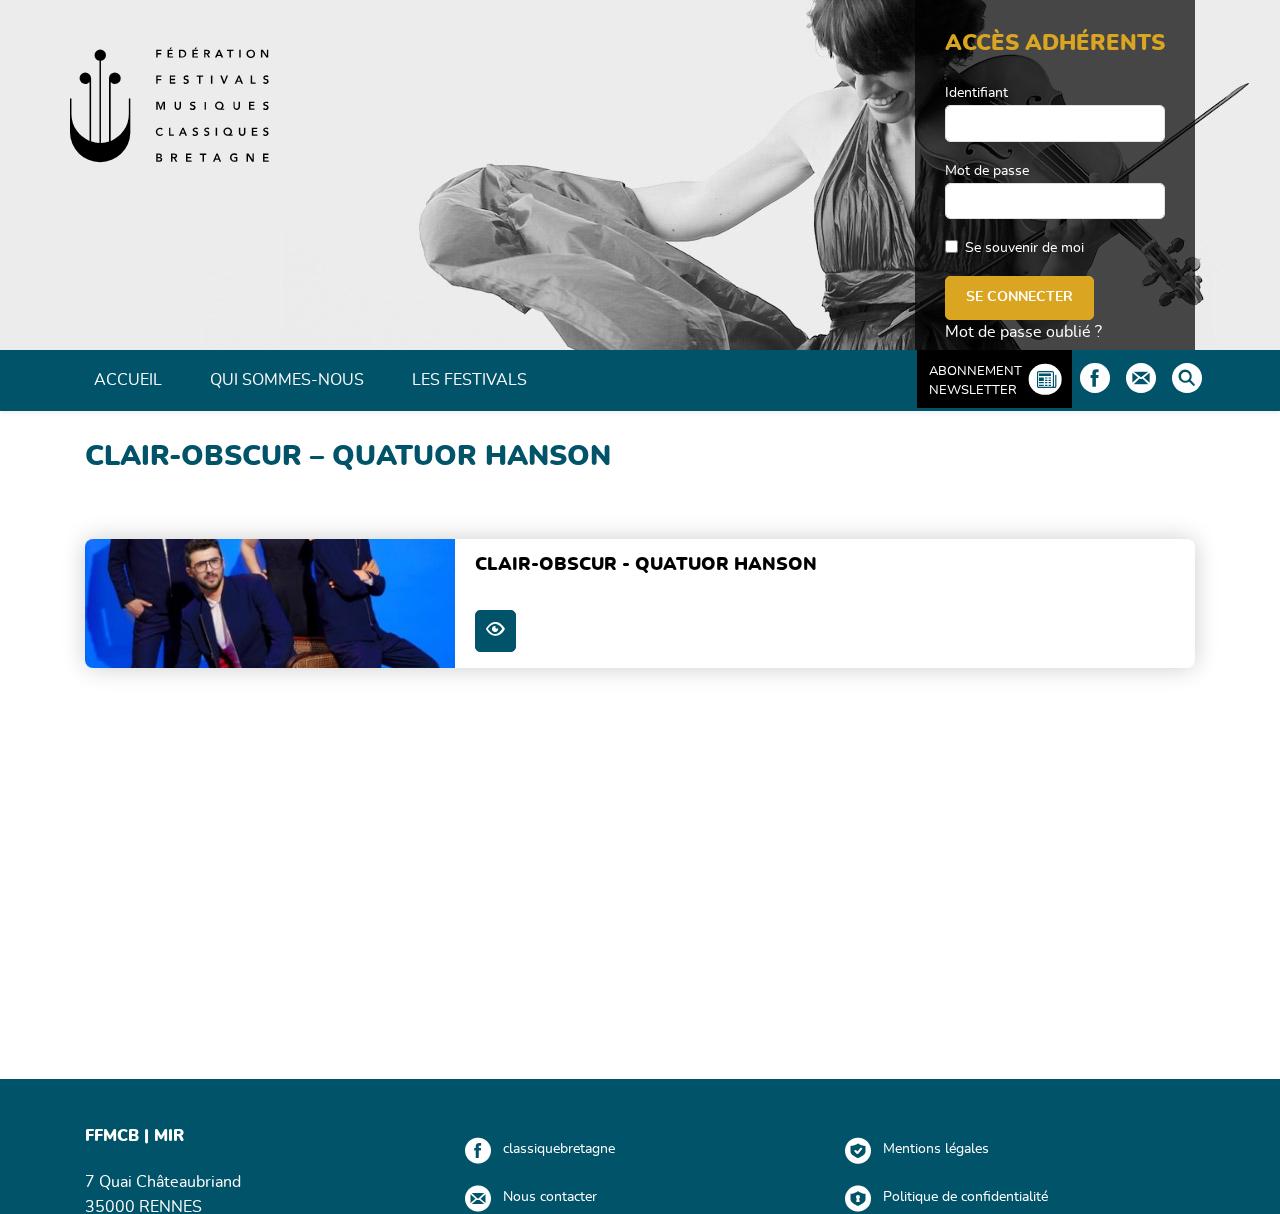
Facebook (1095, 378)
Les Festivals (469, 380)
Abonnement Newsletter (975, 381)
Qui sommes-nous (287, 380)
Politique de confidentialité (965, 1197)
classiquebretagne (559, 1149)
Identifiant (976, 93)
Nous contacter (550, 1197)
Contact (1141, 378)
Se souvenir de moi (1024, 248)
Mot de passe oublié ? (1023, 332)
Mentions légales (936, 1149)
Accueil (128, 380)
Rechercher (1187, 378)
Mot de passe (987, 171)
